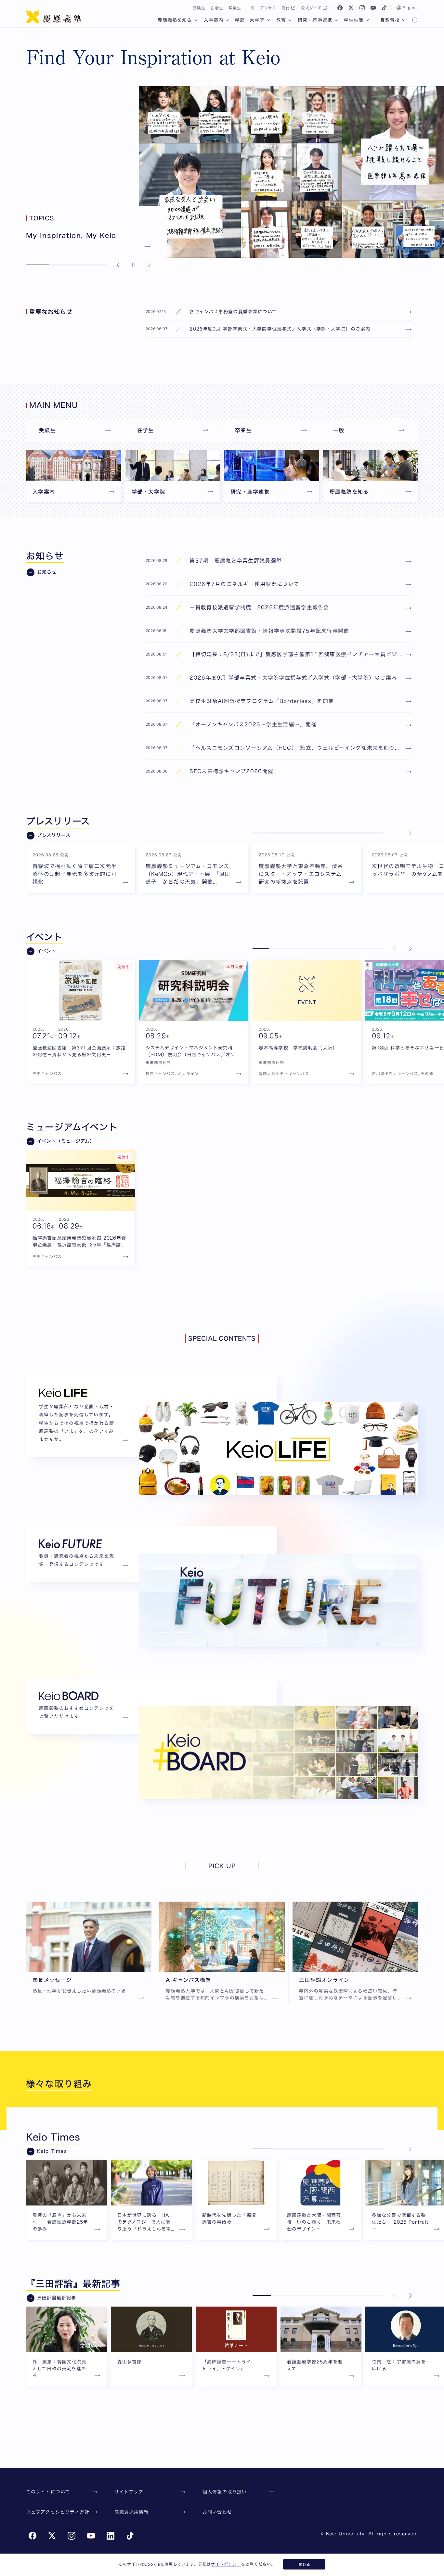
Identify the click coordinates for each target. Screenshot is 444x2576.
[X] (351, 8)
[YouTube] (373, 8)
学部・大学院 (250, 20)
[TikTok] (384, 8)
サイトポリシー (226, 2564)
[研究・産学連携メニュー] (336, 20)
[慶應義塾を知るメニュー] (196, 20)
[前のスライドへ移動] (118, 265)
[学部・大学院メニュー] (268, 20)
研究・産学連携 (315, 20)
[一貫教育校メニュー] (404, 20)
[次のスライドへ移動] (149, 265)
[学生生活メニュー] (367, 20)
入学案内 (214, 20)
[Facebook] (340, 8)
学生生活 (354, 20)
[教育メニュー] (290, 20)
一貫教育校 (387, 20)
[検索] (415, 21)
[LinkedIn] (111, 2536)
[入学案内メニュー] (227, 20)
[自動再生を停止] (134, 265)
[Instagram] (362, 8)
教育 (281, 20)
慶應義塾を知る (175, 20)
